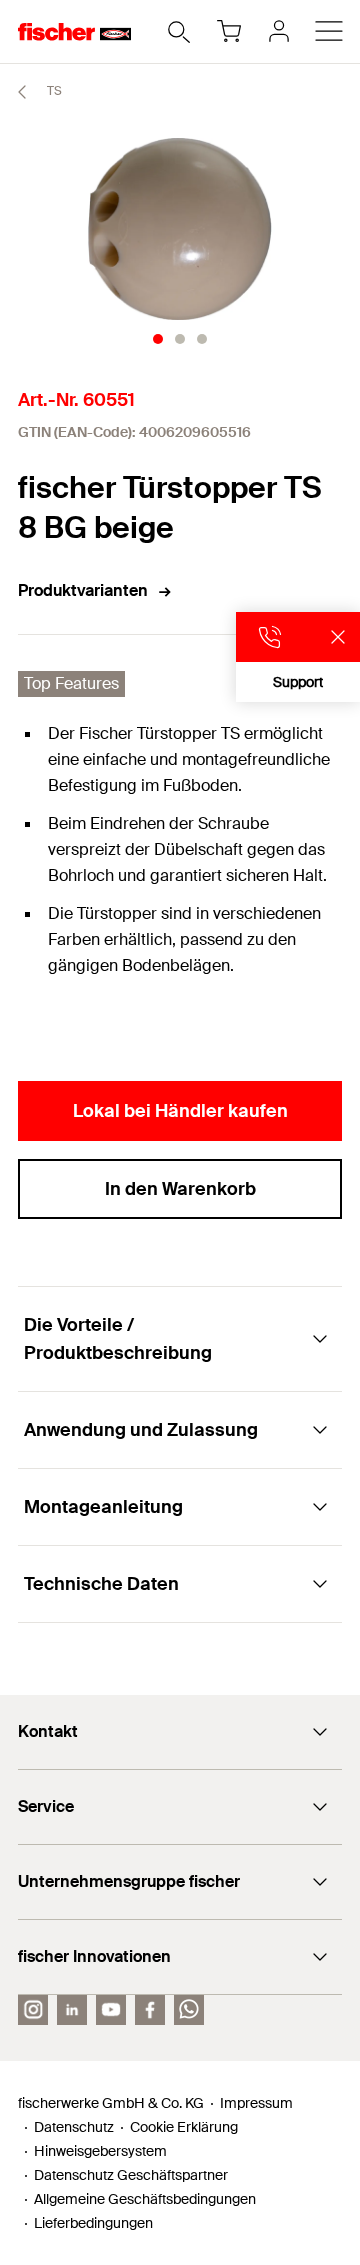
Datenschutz (74, 2127)
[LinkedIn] (72, 2010)
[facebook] (150, 2010)
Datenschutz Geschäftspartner (131, 2175)
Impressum (256, 2103)
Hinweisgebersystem (100, 2151)
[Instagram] (33, 2010)
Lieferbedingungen (93, 2223)
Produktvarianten (83, 590)
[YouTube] (111, 2010)
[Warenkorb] (229, 31)
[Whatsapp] (189, 2010)
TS (53, 91)
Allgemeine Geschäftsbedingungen (145, 2199)
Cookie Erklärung (184, 2127)
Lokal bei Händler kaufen (180, 1111)
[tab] (158, 339)
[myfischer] (279, 31)
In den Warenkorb (180, 1189)
